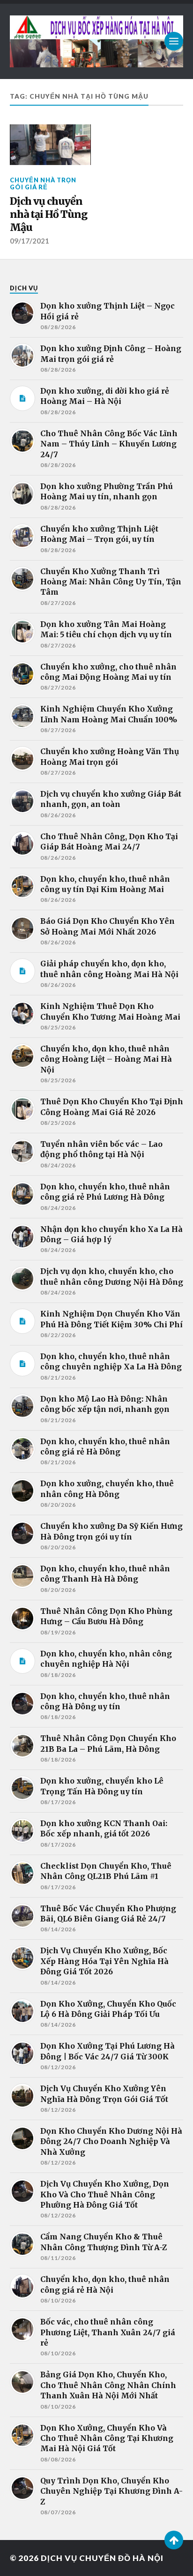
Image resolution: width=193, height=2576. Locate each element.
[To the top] (174, 2540)
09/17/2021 (30, 241)
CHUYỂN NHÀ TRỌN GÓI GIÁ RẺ (43, 183)
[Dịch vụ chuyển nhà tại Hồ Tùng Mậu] (50, 145)
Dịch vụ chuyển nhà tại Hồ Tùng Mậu (48, 214)
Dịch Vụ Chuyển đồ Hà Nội (102, 2558)
